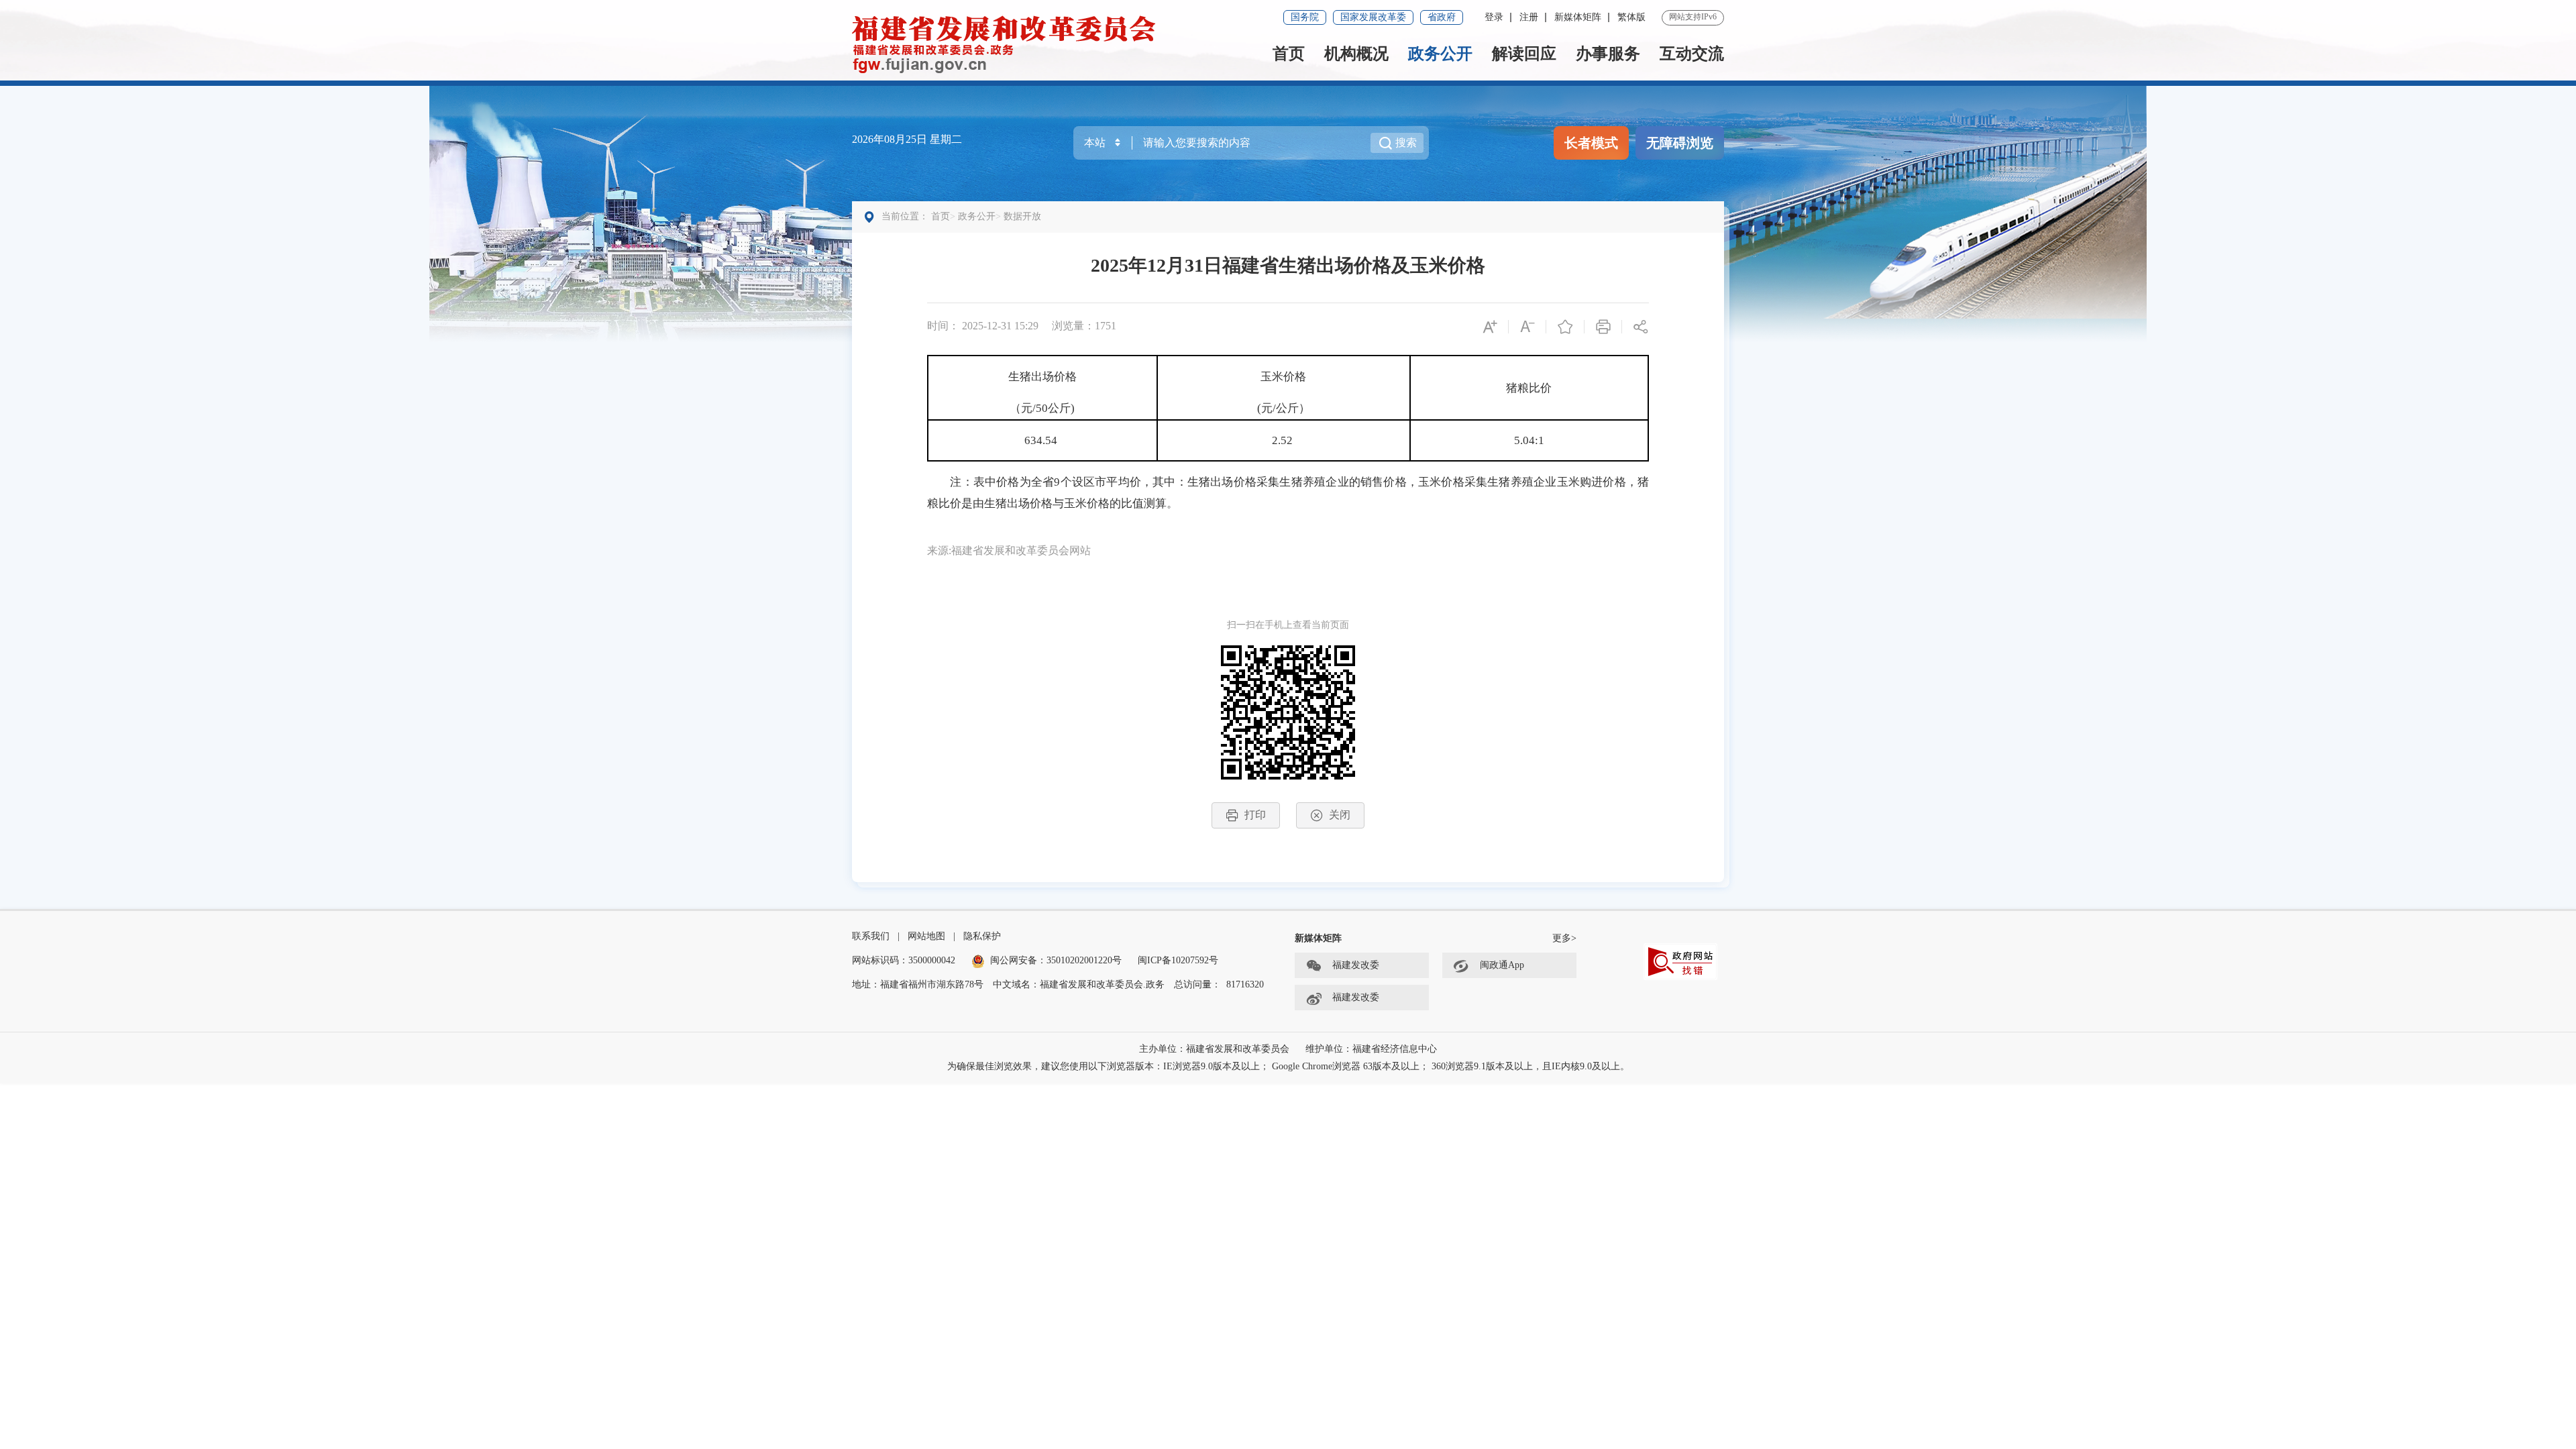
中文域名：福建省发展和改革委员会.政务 (1079, 984)
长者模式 (1591, 143)
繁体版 (1631, 17)
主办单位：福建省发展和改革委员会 (1214, 1049)
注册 (1529, 17)
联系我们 (871, 936)
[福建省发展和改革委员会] (1004, 43)
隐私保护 (982, 936)
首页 (1289, 54)
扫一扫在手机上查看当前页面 (1288, 625)
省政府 (1442, 17)
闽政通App (1502, 965)
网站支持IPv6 (1693, 17)
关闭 (1340, 815)
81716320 (1245, 984)
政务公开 (1440, 54)
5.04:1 (1529, 440)
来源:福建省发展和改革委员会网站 (1009, 550)
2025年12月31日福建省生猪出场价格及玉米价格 (1288, 265)
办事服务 (1608, 54)
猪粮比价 (1529, 388)
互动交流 (1692, 54)
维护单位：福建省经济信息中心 (1371, 1049)
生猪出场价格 (1042, 377)
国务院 (1305, 17)
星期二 (946, 139)
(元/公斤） (1284, 408)
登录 (1494, 17)
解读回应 (1524, 54)
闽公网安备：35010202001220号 (1056, 960)
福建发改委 (1356, 965)
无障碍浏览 (1680, 143)
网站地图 (926, 936)
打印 (1255, 815)
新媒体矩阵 (1578, 17)
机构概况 (1356, 54)
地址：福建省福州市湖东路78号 (918, 984)
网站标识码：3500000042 (904, 960)
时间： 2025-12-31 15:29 (983, 326)
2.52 (1284, 440)
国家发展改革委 (1373, 17)
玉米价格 (1283, 377)
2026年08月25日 (891, 139)
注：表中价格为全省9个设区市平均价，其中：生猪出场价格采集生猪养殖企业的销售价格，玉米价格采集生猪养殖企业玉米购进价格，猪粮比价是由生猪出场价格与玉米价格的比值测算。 (1288, 493)
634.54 (1042, 440)
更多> (1564, 938)
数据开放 (1022, 216)
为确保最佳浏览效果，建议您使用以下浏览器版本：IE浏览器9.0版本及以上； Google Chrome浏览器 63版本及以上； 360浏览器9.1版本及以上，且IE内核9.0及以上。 (1288, 1066)
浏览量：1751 (1084, 326)
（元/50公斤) (1042, 408)
